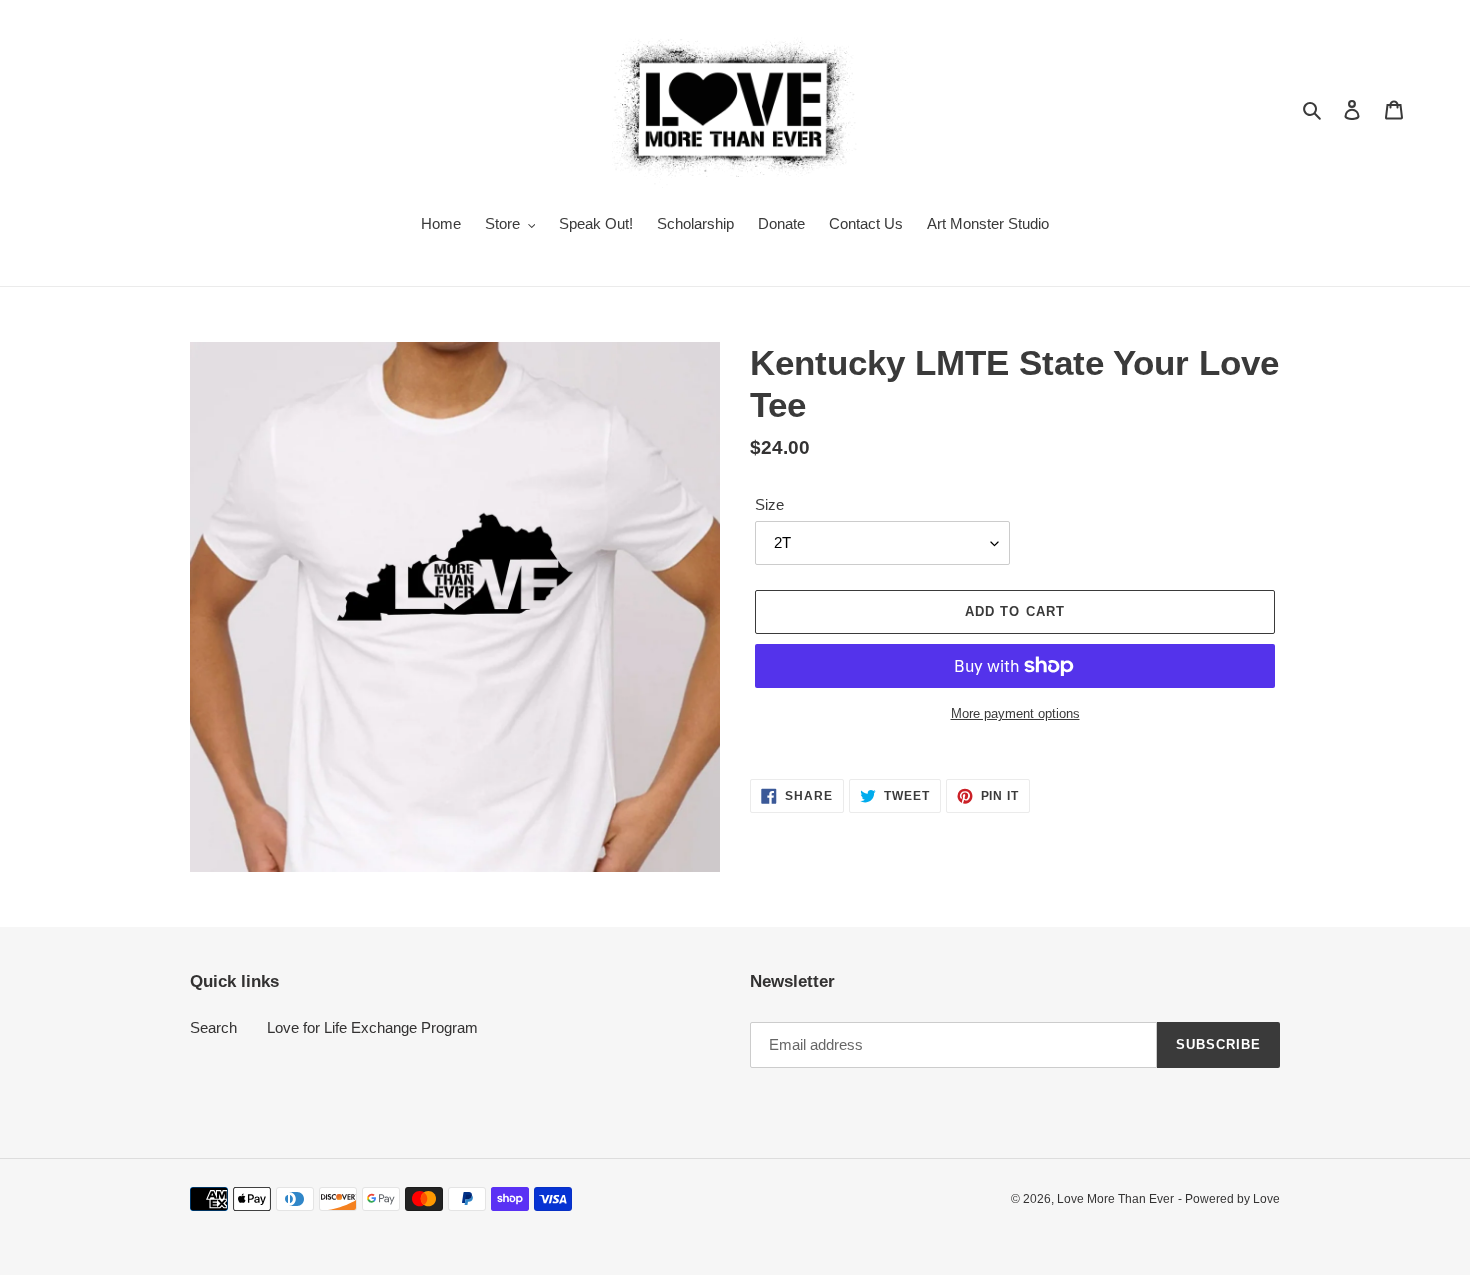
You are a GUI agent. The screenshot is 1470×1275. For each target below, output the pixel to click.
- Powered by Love (1229, 1199)
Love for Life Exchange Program (372, 1027)
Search (213, 1027)
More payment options (1015, 713)
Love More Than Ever (1115, 1199)
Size (769, 504)
